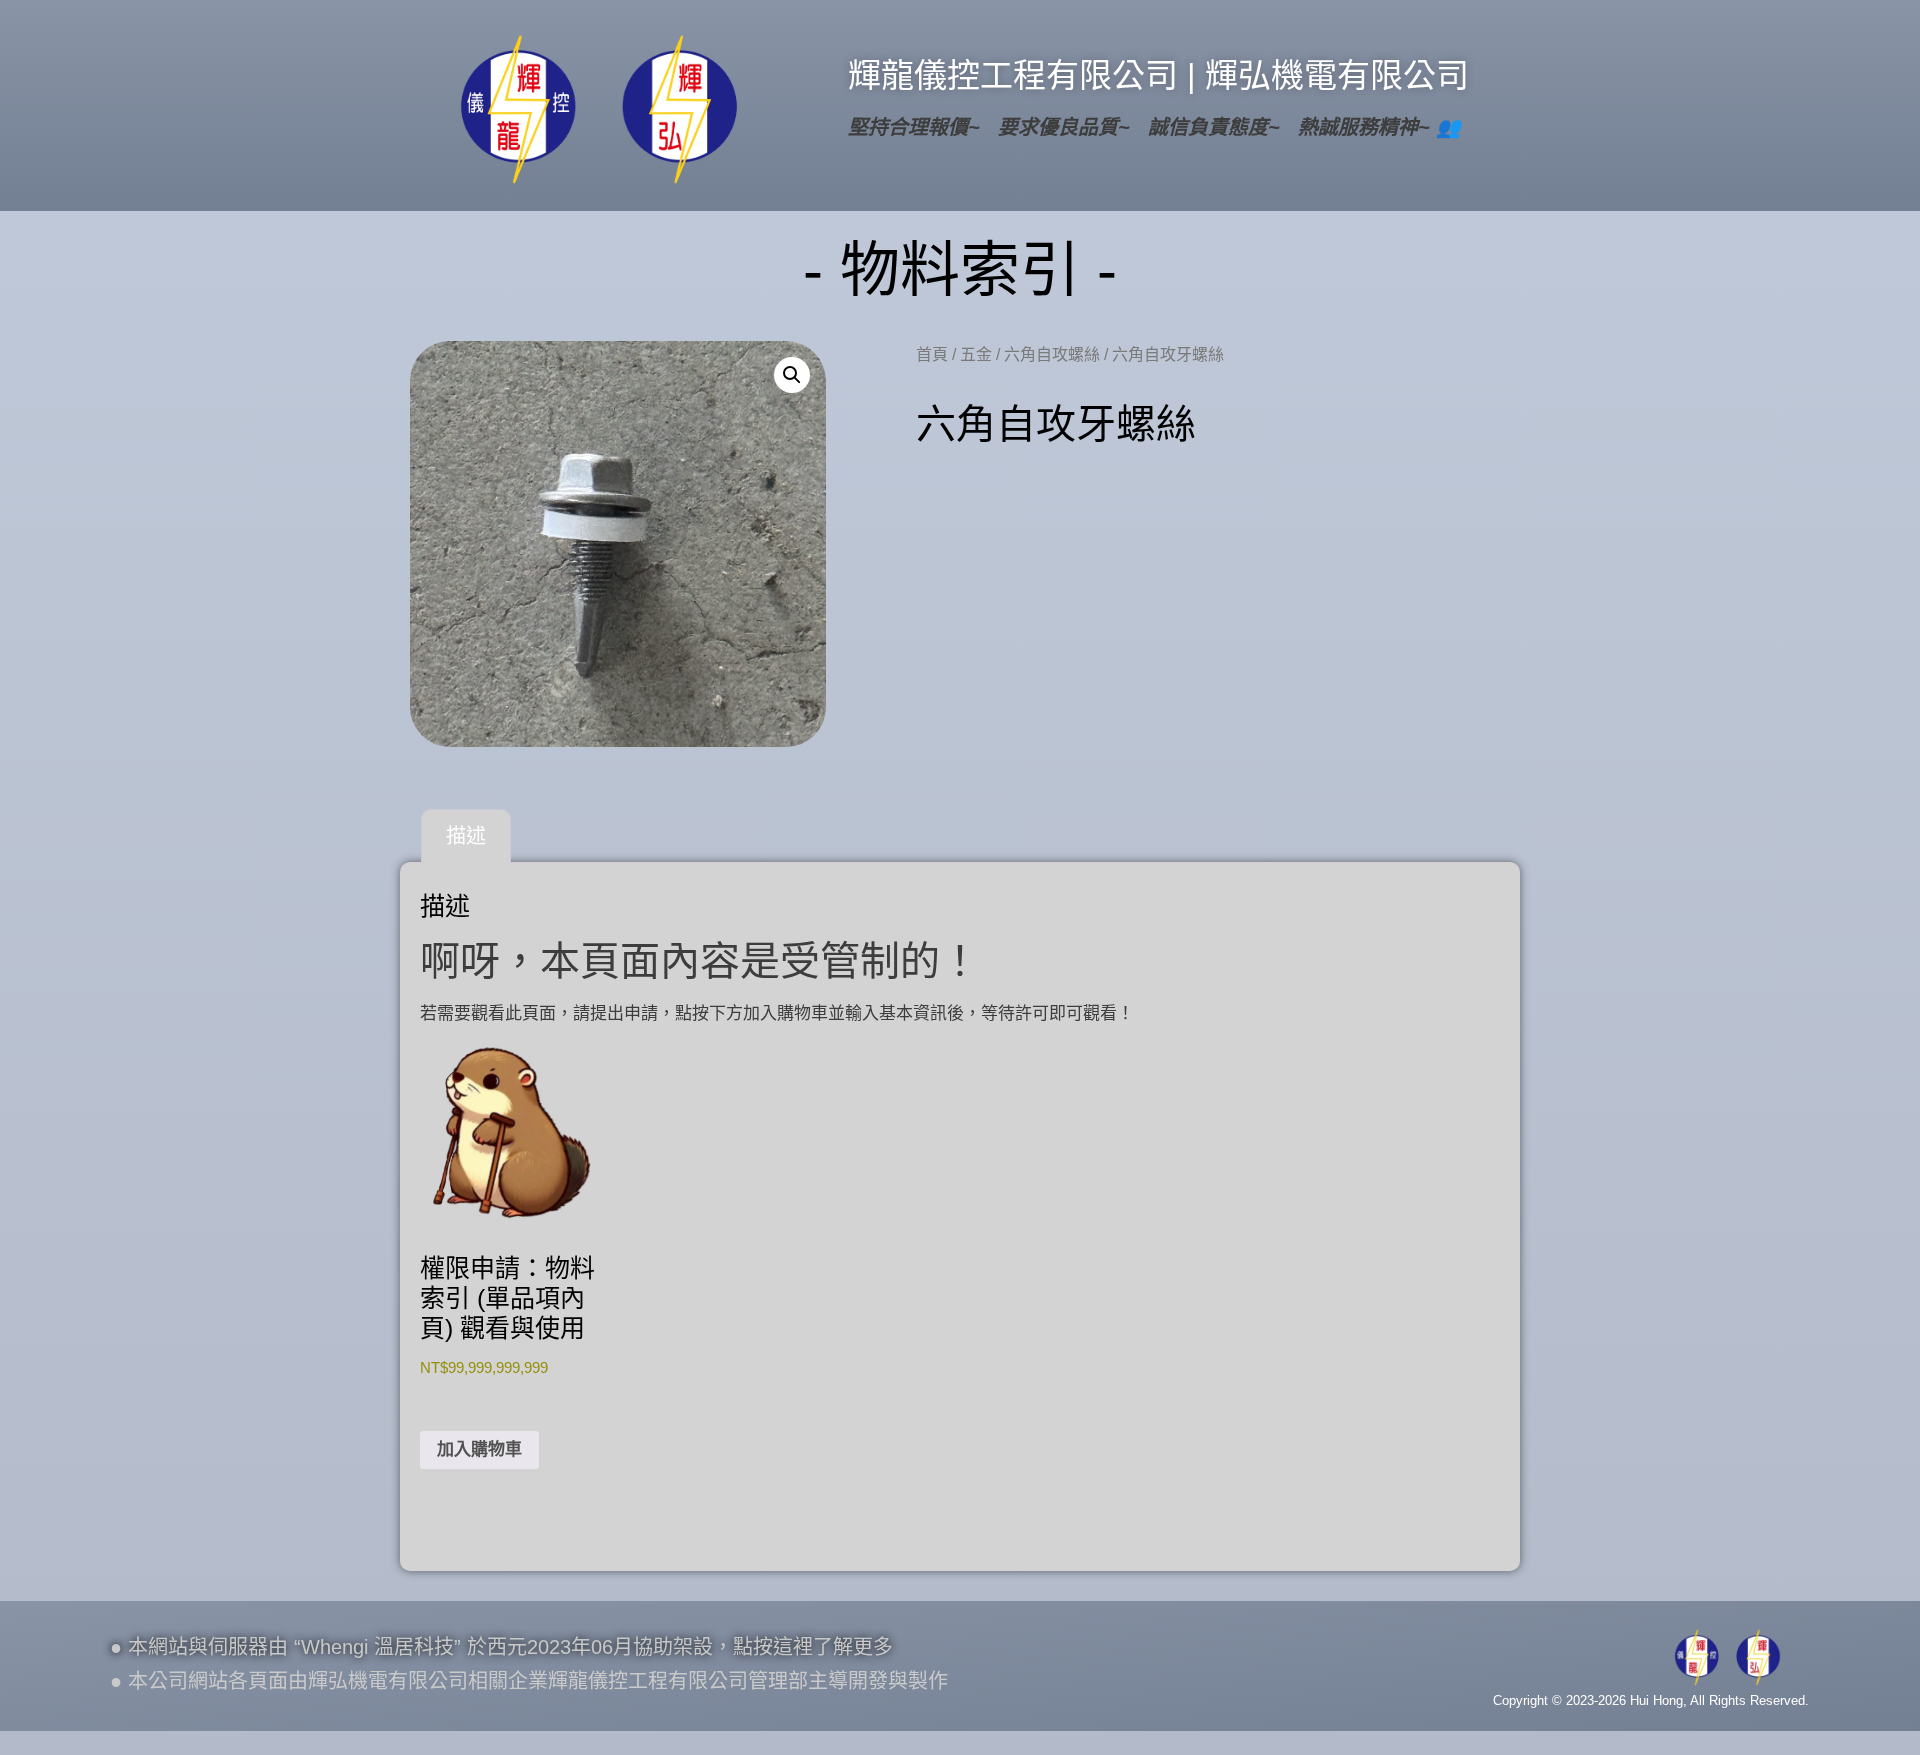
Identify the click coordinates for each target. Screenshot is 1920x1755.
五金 (976, 354)
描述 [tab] (466, 836)
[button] (792, 375)
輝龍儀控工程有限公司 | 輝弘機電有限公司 (1158, 75)
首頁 (932, 354)
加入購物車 (479, 1449)
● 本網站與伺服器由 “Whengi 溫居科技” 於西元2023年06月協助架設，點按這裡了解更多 (501, 1647)
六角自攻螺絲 (1052, 354)
